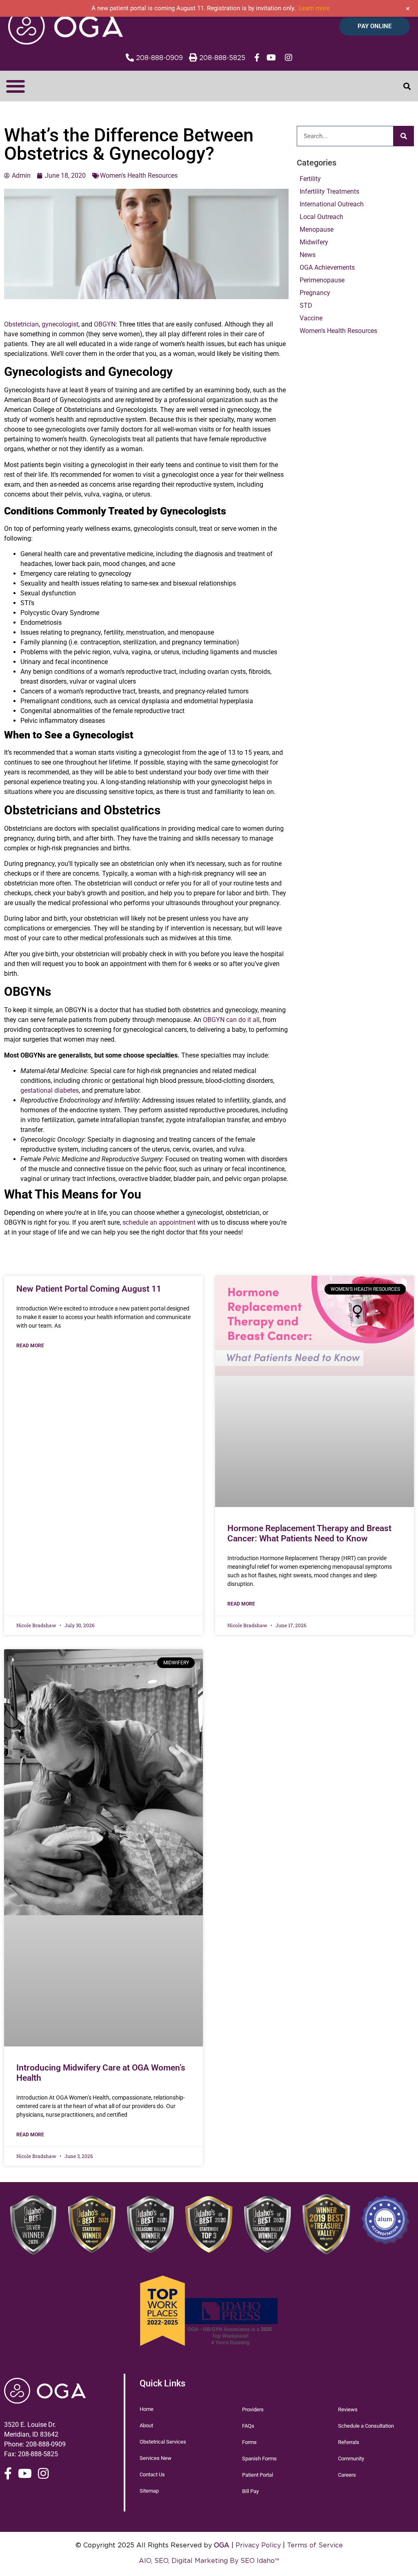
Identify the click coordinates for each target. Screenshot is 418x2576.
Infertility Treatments (329, 191)
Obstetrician (21, 324)
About (146, 2425)
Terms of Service (315, 2545)
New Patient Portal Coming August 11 (89, 1289)
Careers (347, 2475)
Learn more (314, 8)
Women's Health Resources (338, 331)
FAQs (248, 2426)
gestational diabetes (50, 1090)
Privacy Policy (258, 2545)
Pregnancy (315, 293)
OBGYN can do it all (231, 1020)
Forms (249, 2442)
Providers (253, 2409)
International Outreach (332, 204)
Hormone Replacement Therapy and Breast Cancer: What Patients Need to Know (309, 1533)
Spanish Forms (259, 2459)
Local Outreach (321, 217)
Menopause (317, 229)
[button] (15, 86)
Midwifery (314, 242)
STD (306, 305)
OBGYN (105, 324)
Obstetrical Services (163, 2442)
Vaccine (311, 318)
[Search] (404, 136)
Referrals (349, 2442)
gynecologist (60, 324)
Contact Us (152, 2474)
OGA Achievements (327, 267)
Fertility (310, 179)
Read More (30, 1346)
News (308, 255)
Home (147, 2409)
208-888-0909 (46, 2444)
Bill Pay (250, 2491)
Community (351, 2459)
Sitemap (149, 2491)
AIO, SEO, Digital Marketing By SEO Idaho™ (209, 2560)
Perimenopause (322, 280)
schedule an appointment (159, 1222)
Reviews (348, 2409)
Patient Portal (258, 2475)
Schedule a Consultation (366, 2426)
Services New (156, 2458)
